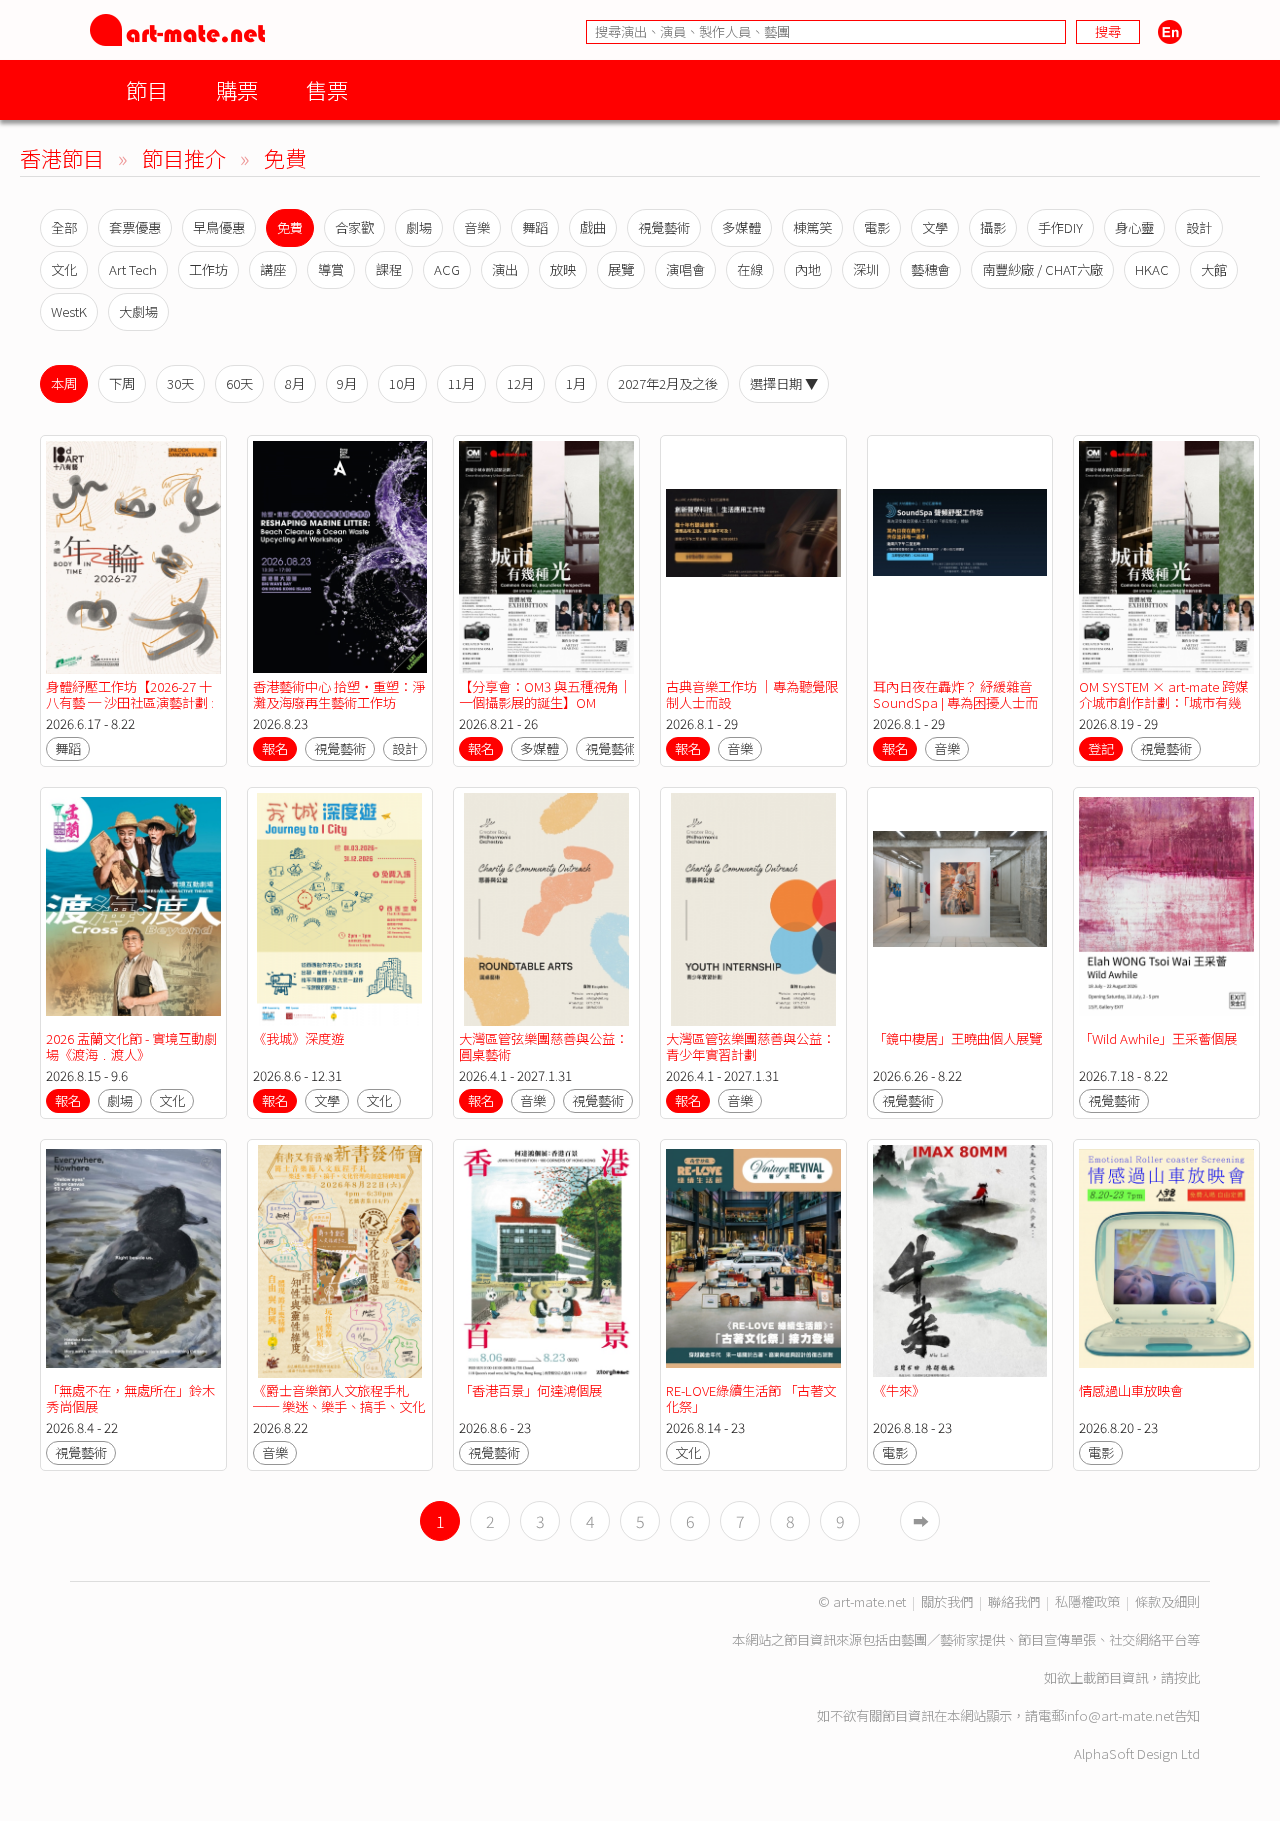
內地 (808, 269)
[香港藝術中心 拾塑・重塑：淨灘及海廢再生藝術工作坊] (340, 557)
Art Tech (133, 269)
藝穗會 (930, 269)
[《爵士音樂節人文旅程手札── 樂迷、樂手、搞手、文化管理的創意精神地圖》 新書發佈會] (340, 1261)
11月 (461, 383)
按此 (1187, 1677)
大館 (1214, 269)
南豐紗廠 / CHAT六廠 (1042, 269)
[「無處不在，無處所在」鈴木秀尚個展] (133, 1261)
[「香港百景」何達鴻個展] (546, 1261)
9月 (347, 383)
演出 (505, 269)
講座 (273, 269)
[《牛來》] (960, 1261)
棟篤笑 (812, 227)
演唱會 (685, 269)
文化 (64, 269)
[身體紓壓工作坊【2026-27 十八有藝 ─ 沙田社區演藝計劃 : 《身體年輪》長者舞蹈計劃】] (133, 557)
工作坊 (208, 269)
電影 (877, 227)
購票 (237, 89)
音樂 (477, 227)
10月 (402, 383)
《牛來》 (899, 1390)
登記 (1101, 748)
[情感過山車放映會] (1166, 1261)
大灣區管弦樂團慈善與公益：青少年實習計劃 (750, 1046)
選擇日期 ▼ (784, 383)
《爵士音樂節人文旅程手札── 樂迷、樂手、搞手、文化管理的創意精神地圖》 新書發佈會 (339, 1414)
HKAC (1152, 269)
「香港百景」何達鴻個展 (530, 1390)
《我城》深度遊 (298, 1038)
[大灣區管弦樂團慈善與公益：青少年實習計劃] (753, 909)
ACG (447, 269)
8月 (295, 383)
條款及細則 (1167, 1601)
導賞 (331, 269)
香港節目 (62, 157)
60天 (239, 383)
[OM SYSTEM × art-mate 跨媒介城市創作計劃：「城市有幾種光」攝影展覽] (1166, 557)
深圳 (866, 269)
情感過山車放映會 (1131, 1390)
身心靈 (1134, 227)
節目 (147, 89)
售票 (327, 89)
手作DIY (1060, 227)
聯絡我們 (1014, 1601)
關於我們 (947, 1601)
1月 (576, 383)
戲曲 (593, 227)
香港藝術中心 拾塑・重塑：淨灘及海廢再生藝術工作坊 (339, 694)
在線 (750, 269)
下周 (122, 383)
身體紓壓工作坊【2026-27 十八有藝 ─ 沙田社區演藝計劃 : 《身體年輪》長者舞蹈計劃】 (130, 702)
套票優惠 (135, 227)
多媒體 (741, 227)
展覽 (621, 269)
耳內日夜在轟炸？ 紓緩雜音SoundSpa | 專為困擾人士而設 (955, 702)
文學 (935, 227)
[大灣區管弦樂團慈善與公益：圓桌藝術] (546, 909)
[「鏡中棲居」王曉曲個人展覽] (960, 909)
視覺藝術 (664, 227)
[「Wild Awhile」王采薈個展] (1166, 909)
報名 (275, 748)
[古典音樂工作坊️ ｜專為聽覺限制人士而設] (753, 557)
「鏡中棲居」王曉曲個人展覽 (957, 1038)
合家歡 (354, 227)
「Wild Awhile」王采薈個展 (1158, 1038)
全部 (64, 227)
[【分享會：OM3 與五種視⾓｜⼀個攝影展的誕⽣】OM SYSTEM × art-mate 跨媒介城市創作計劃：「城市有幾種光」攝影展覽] (546, 557)
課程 (389, 269)
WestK (69, 311)
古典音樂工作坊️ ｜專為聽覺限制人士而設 (752, 694)
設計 (1199, 227)
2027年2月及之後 (668, 383)
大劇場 (138, 311)
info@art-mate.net (1119, 1715)
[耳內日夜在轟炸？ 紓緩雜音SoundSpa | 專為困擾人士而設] (960, 557)
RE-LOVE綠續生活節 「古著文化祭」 (751, 1398)
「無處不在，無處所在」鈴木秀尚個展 (130, 1398)
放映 (563, 269)
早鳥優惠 (219, 227)
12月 (520, 383)
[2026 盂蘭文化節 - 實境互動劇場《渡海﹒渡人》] (133, 909)
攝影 (993, 227)
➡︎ (921, 1521)
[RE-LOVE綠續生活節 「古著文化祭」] (753, 1261)
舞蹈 (535, 227)
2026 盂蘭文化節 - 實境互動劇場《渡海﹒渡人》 (131, 1046)
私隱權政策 (1087, 1601)
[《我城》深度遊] (340, 909)
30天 (180, 383)
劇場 (419, 227)
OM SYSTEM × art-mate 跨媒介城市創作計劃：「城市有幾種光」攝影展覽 (1163, 702)
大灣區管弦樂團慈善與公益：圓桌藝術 (543, 1046)
